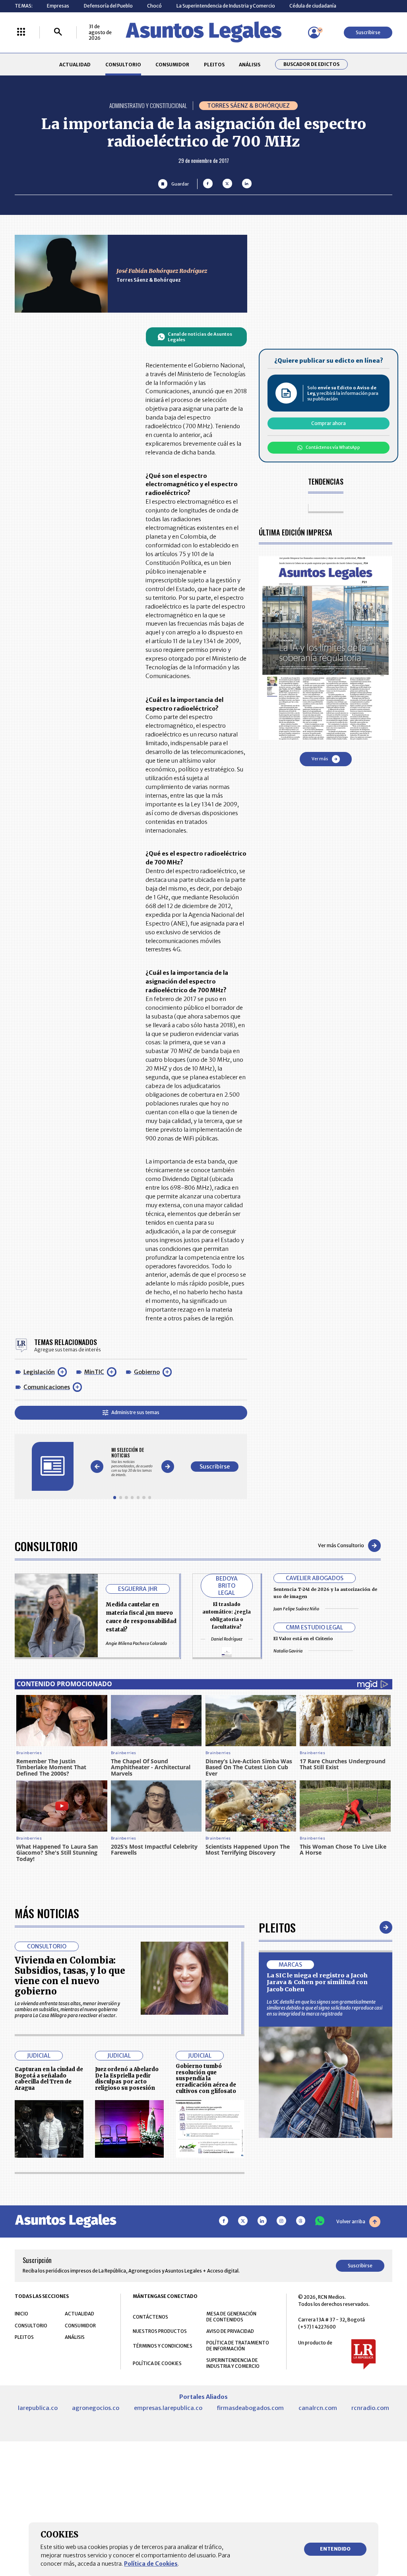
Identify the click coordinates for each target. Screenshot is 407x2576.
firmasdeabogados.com (250, 2408)
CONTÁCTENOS (150, 2317)
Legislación (39, 1372)
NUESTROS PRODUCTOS (160, 2331)
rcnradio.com (370, 2408)
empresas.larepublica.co (168, 2408)
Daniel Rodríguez (227, 1639)
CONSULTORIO (123, 65)
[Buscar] (58, 32)
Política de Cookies (151, 2564)
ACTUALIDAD (75, 65)
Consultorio (46, 1546)
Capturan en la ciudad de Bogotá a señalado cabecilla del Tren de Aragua (49, 2079)
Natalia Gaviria (288, 1651)
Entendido (335, 2549)
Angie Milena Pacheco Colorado (136, 1643)
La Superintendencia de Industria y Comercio (226, 6)
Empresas (58, 6)
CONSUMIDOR (172, 65)
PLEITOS (214, 65)
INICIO (21, 2314)
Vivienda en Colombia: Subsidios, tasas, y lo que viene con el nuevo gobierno (70, 1976)
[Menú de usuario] (314, 33)
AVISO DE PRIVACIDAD (230, 2331)
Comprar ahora (329, 423)
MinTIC (94, 1372)
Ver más (320, 759)
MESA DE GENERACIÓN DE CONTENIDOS (231, 2317)
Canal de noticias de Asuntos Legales (200, 337)
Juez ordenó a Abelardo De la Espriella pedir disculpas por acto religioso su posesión (127, 2079)
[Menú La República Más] (21, 32)
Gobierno (147, 1372)
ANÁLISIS (250, 65)
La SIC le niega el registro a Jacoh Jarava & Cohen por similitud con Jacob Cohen (317, 1982)
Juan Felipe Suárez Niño (296, 1609)
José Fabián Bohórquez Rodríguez (162, 271)
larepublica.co (38, 2408)
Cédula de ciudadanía (313, 6)
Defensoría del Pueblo (108, 6)
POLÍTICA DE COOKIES (157, 2363)
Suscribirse (368, 32)
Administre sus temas (135, 1412)
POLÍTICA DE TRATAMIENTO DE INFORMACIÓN (238, 2346)
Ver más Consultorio (341, 1545)
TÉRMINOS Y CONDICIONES (163, 2346)
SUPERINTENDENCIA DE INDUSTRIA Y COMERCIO (233, 2363)
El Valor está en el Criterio (303, 1639)
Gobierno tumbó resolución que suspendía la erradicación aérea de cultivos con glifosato (206, 2079)
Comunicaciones (47, 1387)
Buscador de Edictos (311, 64)
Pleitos (277, 1927)
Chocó (154, 6)
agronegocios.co (96, 2408)
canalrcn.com (318, 2408)
